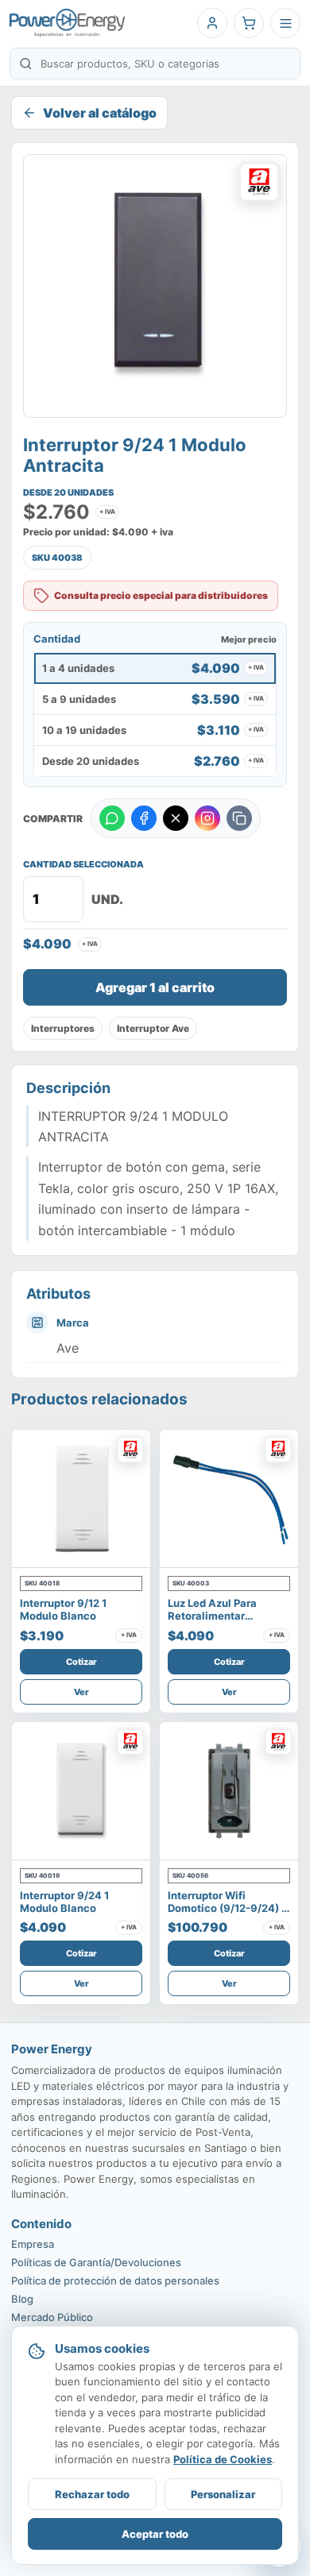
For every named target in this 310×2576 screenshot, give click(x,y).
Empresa (33, 2244)
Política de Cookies (223, 2459)
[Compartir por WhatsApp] (112, 818)
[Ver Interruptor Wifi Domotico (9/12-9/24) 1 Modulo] (229, 1791)
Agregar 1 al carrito (155, 987)
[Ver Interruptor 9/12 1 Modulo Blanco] (81, 1499)
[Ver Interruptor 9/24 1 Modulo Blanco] (81, 1791)
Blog (22, 2299)
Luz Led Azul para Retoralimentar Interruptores (212, 1616)
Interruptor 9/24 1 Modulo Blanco (64, 1902)
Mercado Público (52, 2317)
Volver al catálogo (100, 113)
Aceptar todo (155, 2534)
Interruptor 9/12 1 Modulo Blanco (63, 1609)
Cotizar (81, 1662)
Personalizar (223, 2494)
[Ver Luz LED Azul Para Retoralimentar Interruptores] (229, 1499)
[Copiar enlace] (239, 818)
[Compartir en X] (176, 818)
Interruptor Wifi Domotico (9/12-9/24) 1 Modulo (227, 1908)
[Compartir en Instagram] (207, 818)
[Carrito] (249, 23)
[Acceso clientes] (212, 23)
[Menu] (285, 23)
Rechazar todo (92, 2494)
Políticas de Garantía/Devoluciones (96, 2262)
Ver (81, 1692)
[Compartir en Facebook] (144, 818)
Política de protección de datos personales (115, 2281)
